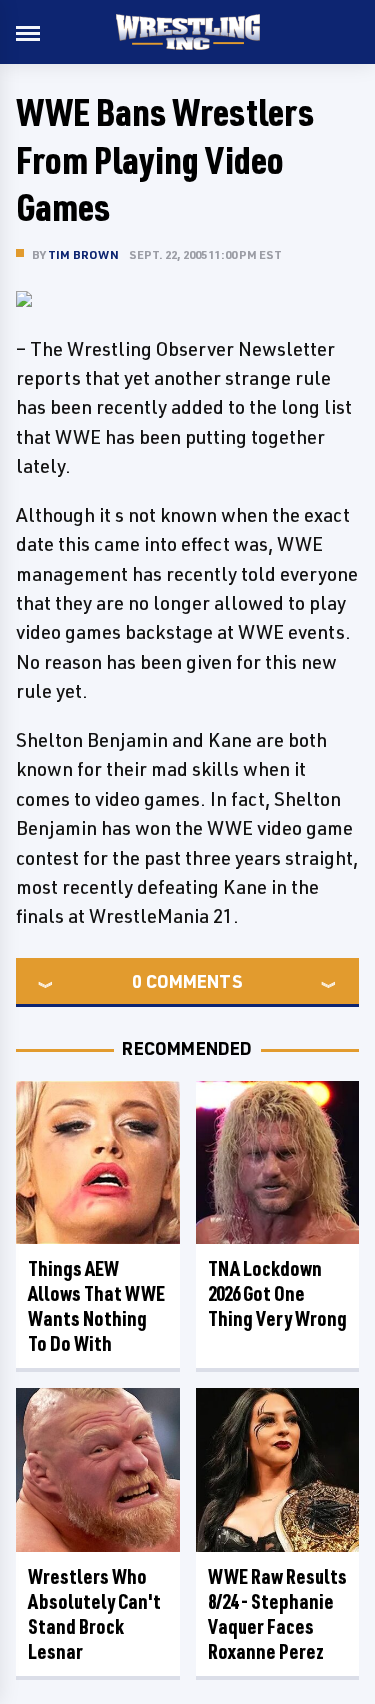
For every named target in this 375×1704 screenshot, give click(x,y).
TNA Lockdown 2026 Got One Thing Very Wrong (277, 1293)
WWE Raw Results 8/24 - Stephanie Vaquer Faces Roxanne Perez (277, 1614)
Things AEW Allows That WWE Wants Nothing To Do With (96, 1306)
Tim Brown (83, 254)
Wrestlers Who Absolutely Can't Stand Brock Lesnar (94, 1614)
